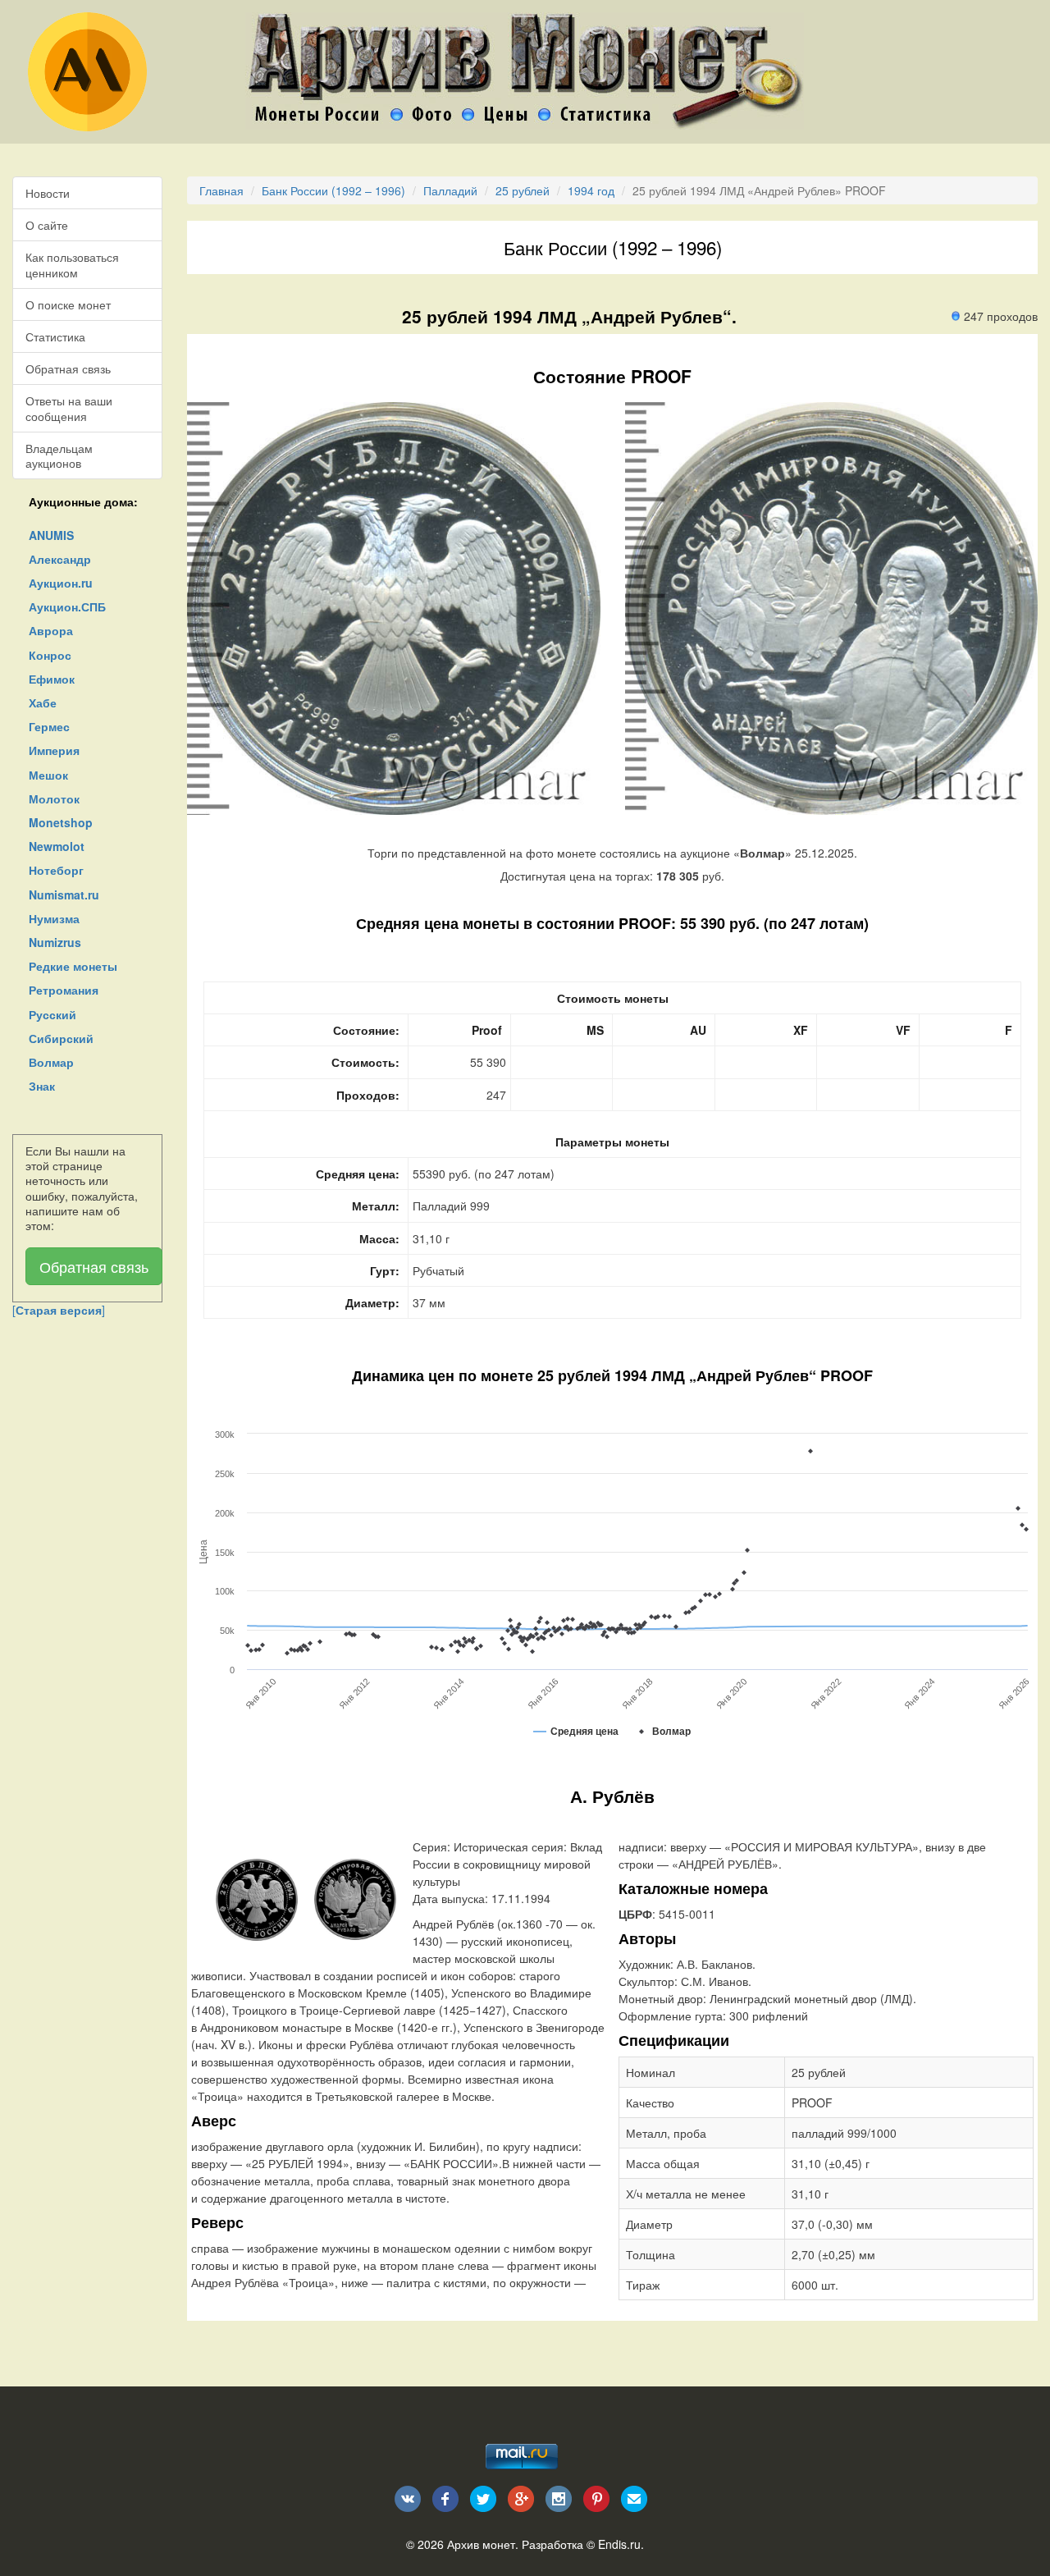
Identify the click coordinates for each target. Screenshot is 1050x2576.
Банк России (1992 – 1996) (333, 190)
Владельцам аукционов (59, 455)
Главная (221, 190)
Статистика (55, 336)
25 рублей (523, 190)
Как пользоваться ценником (72, 264)
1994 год (591, 190)
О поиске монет (68, 304)
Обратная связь (68, 368)
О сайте (47, 225)
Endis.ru (619, 2544)
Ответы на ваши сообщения (69, 408)
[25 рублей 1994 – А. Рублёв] (257, 1898)
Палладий (450, 190)
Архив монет (481, 2544)
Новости (48, 193)
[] (59, 1310)
